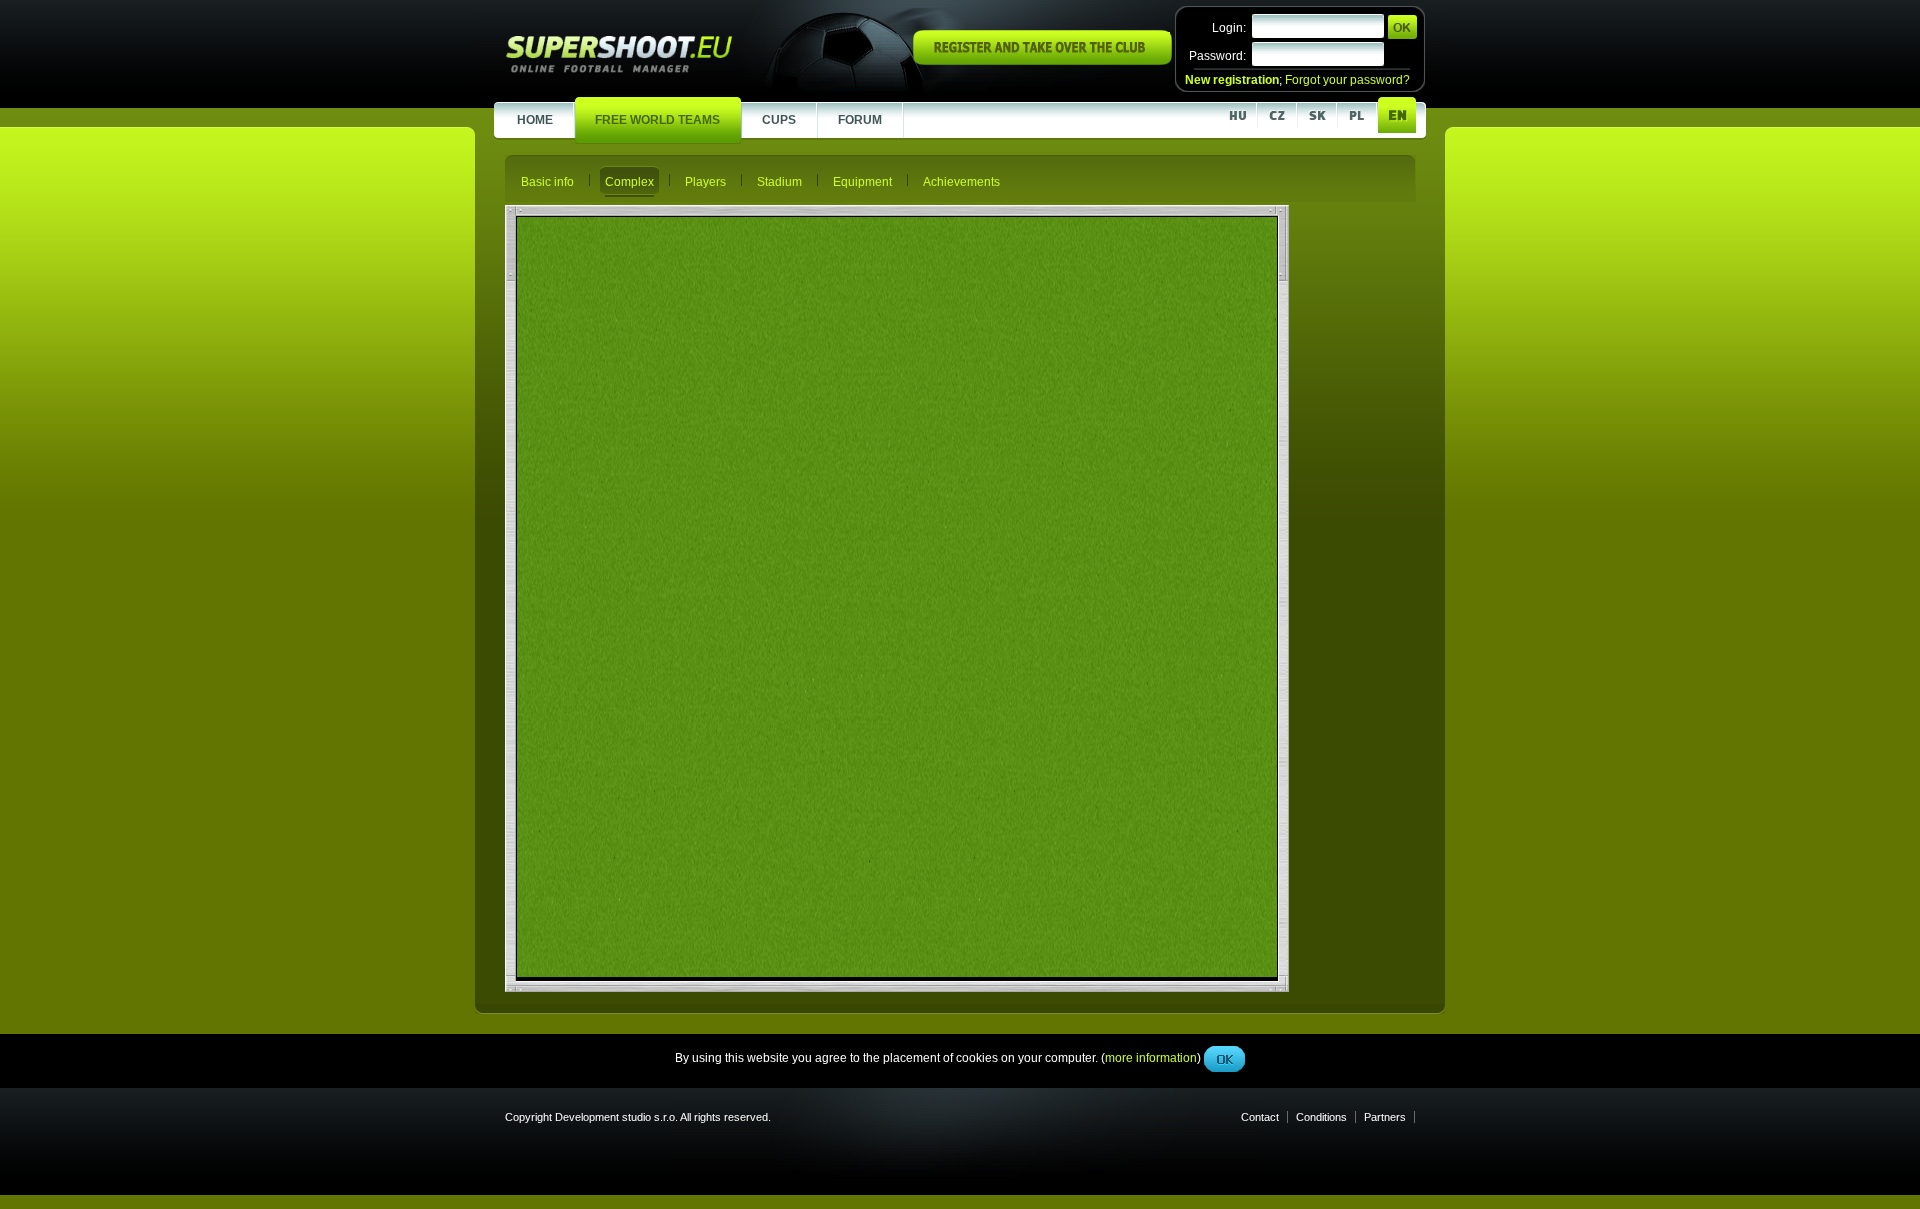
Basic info (547, 182)
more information (1151, 449)
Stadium (779, 182)
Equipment (862, 182)
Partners (1385, 1117)
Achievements (961, 182)
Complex (629, 182)
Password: (1217, 56)
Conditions (1321, 1117)
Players (705, 182)
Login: (1229, 28)
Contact (1260, 1117)
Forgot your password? (1347, 80)
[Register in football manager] (1042, 61)
